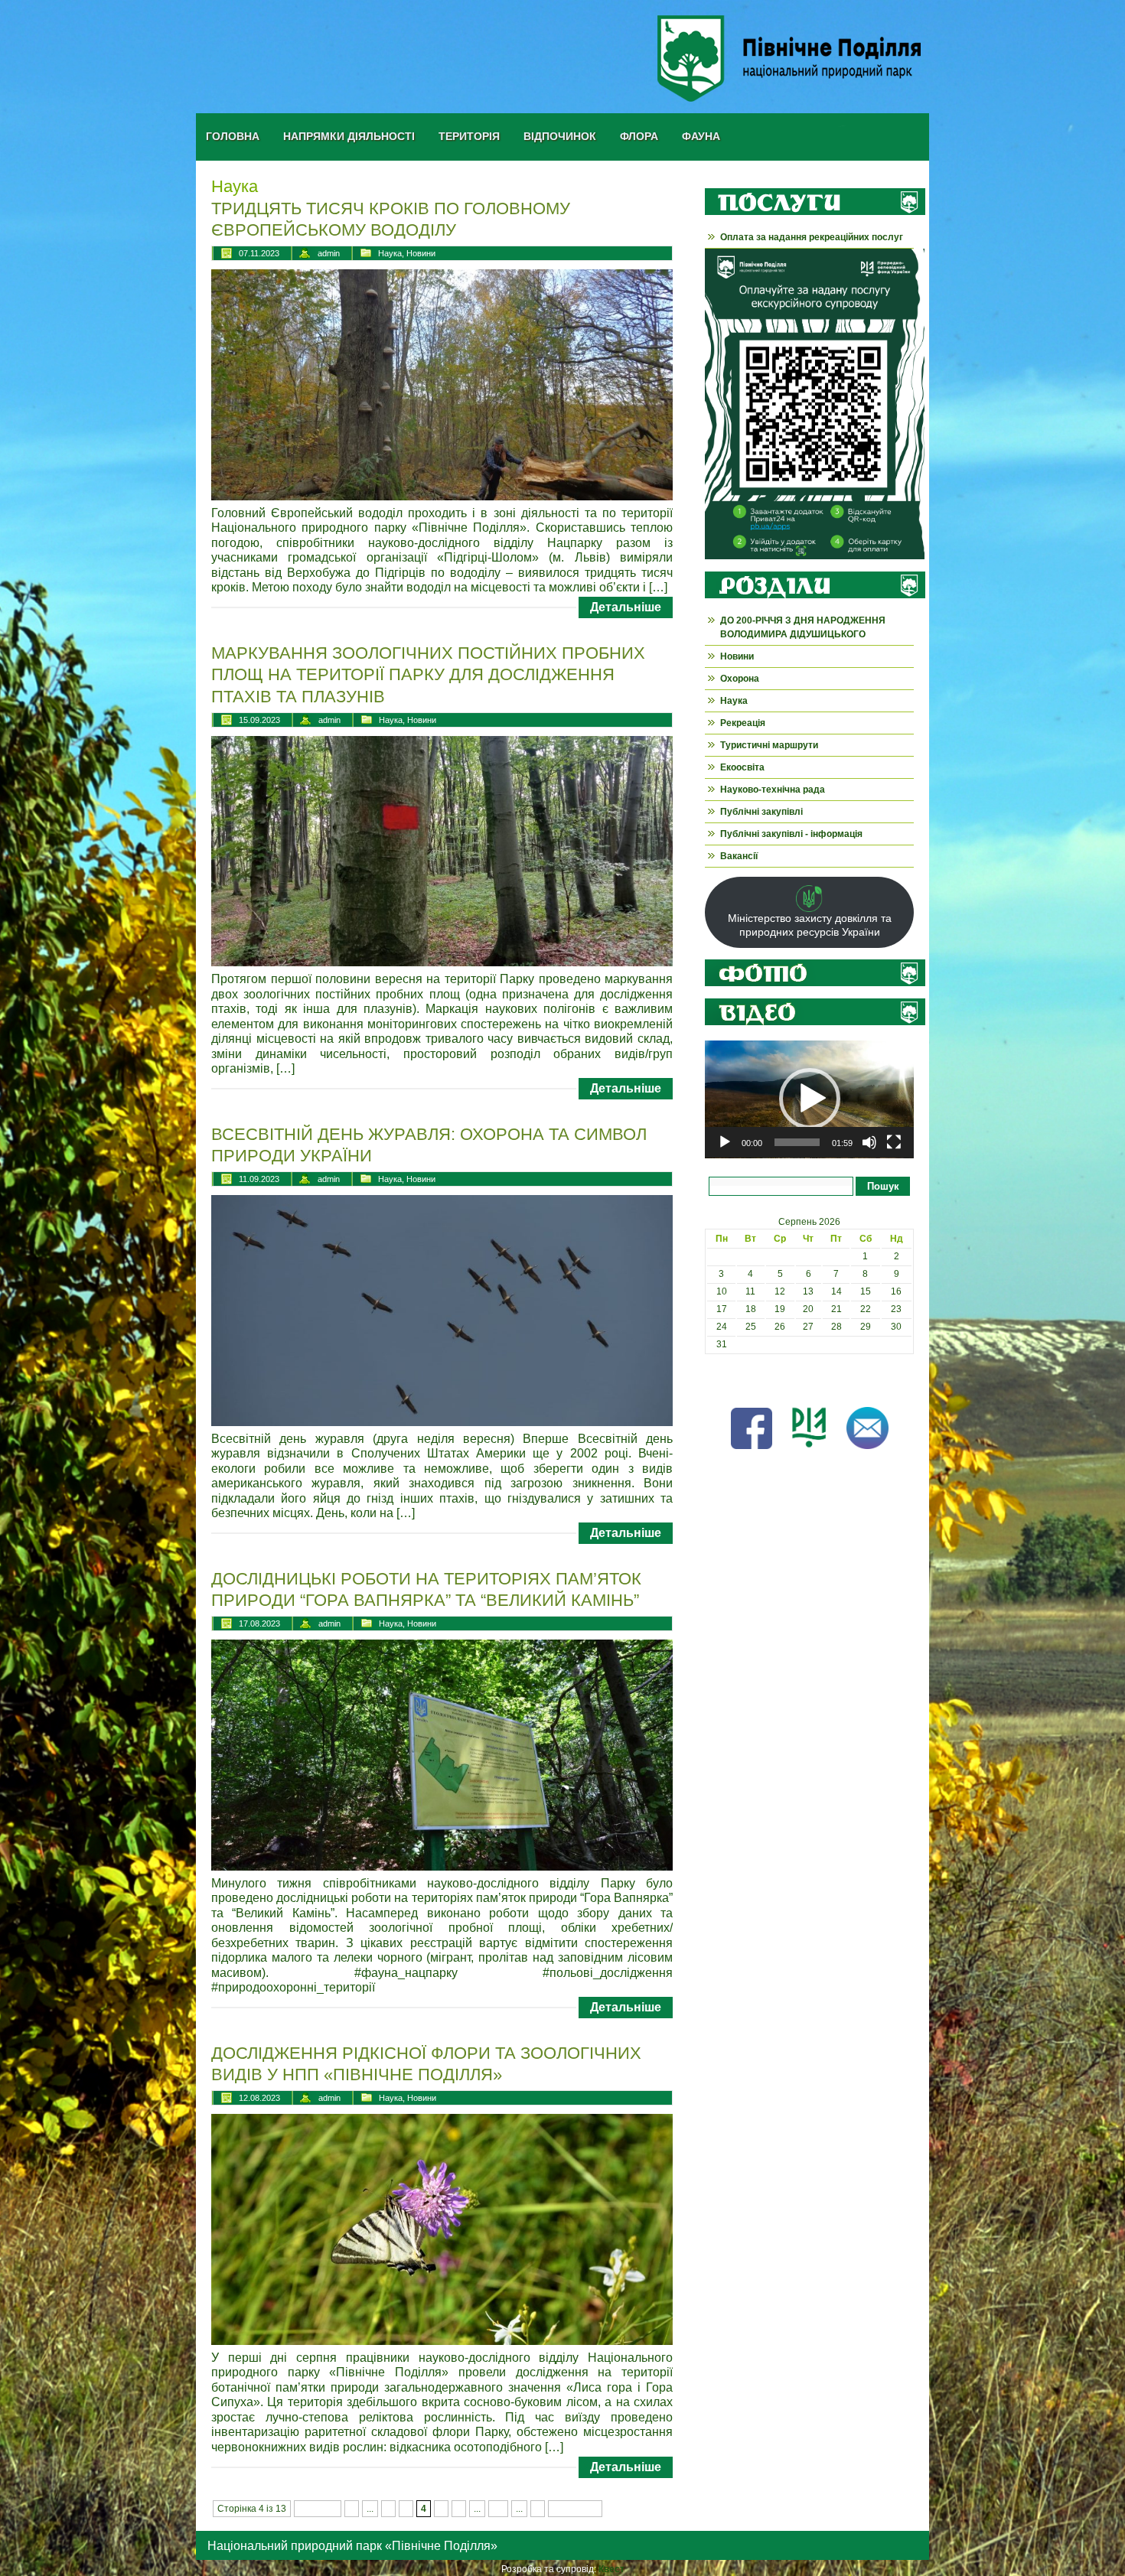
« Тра (716, 1379)
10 (498, 2509)
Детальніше (626, 607)
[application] (809, 1099)
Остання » (575, 2509)
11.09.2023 (259, 1179)
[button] (810, 1099)
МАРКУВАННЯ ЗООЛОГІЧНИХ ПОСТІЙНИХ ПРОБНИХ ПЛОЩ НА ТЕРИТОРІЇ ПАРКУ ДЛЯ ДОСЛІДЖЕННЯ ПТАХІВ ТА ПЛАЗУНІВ (428, 675)
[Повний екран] (894, 1142)
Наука (390, 253)
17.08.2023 (259, 1623)
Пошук (883, 1186)
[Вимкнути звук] (869, 1142)
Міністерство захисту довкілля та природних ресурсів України (810, 925)
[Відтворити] (725, 1142)
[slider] (797, 1142)
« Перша (318, 2509)
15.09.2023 (259, 720)
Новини (421, 253)
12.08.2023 (259, 2098)
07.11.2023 (259, 253)
